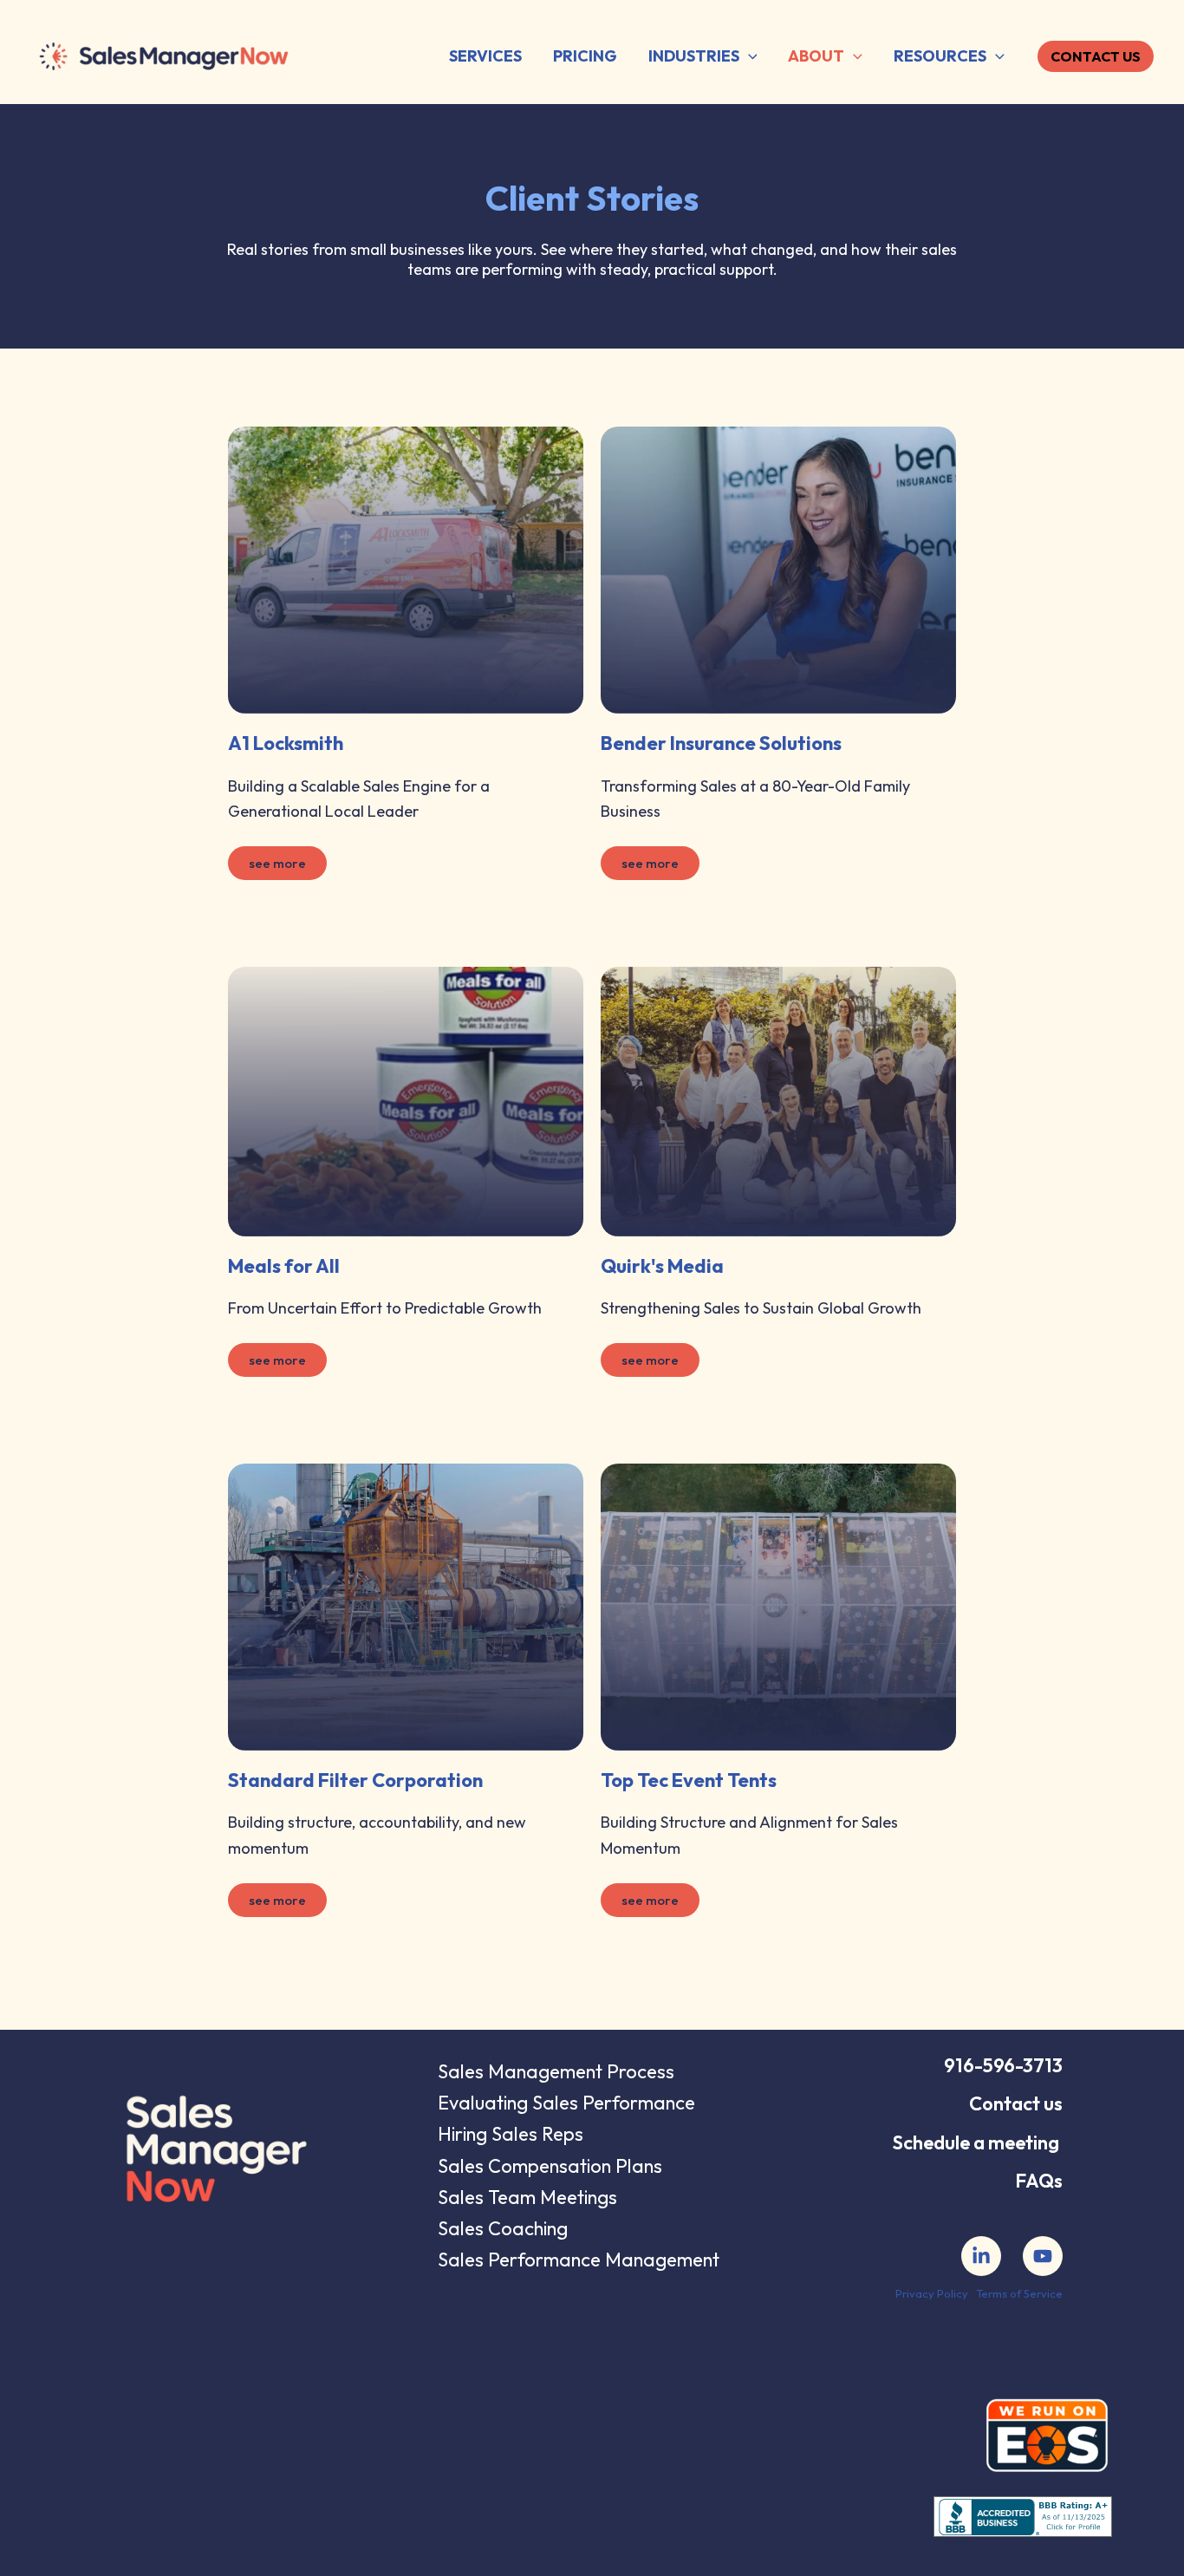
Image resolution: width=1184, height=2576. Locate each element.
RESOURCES (940, 56)
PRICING (585, 56)
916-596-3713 (1003, 2065)
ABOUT (816, 56)
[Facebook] (981, 2256)
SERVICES (485, 56)
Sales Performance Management (579, 2260)
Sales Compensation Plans (550, 2166)
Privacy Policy (932, 2293)
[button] (748, 57)
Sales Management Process (556, 2071)
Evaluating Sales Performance (566, 2103)
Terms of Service (1019, 2293)
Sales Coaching (503, 2228)
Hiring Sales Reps (511, 2134)
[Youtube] (1043, 2256)
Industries (694, 56)
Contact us (1016, 2103)
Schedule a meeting (976, 2142)
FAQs (1039, 2181)
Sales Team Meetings (527, 2197)
